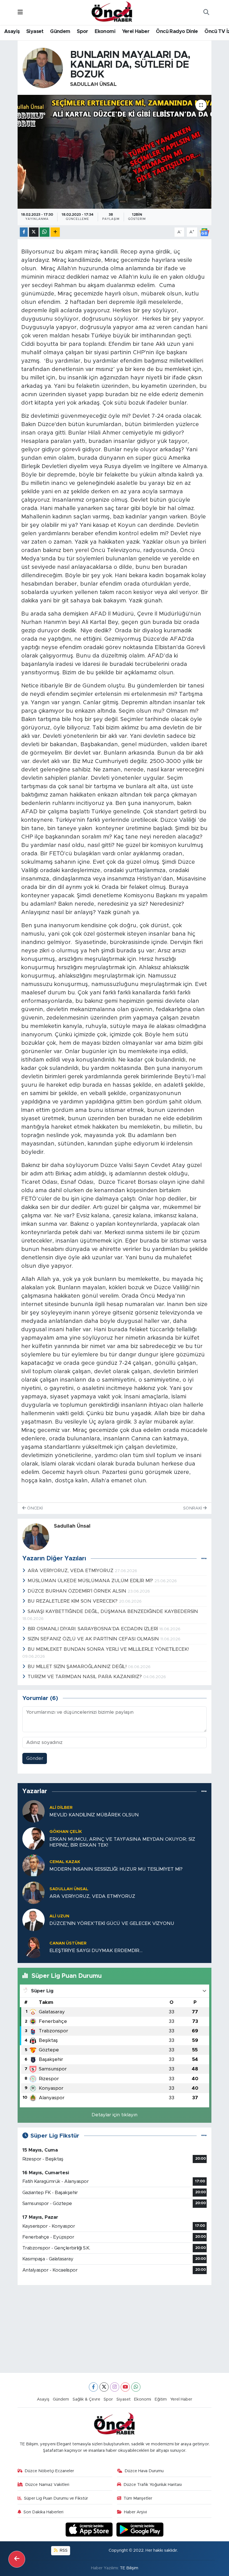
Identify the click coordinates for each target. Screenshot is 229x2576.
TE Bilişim (129, 2568)
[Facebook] (93, 2387)
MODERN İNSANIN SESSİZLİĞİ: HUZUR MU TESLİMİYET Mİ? (116, 1869)
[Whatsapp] (136, 2387)
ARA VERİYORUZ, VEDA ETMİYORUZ (71, 1571)
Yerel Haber (136, 32)
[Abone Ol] (204, 232)
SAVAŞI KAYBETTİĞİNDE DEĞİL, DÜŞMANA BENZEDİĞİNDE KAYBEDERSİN (113, 1611)
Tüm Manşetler (138, 2498)
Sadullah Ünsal (93, 84)
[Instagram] (115, 2387)
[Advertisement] (115, 2329)
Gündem (60, 32)
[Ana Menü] (20, 12)
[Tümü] (204, 1792)
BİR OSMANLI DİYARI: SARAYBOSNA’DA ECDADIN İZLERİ (93, 1629)
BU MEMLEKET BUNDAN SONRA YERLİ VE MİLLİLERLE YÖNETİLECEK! (108, 1649)
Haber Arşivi (135, 2512)
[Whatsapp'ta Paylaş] (45, 232)
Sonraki (193, 1508)
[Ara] (206, 13)
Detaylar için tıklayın (115, 2115)
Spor (83, 32)
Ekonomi (105, 32)
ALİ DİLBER (61, 1808)
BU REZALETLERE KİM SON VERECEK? (73, 1601)
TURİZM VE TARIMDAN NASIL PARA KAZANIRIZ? (85, 1677)
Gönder (35, 1758)
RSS (63, 2550)
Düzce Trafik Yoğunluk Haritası (153, 2485)
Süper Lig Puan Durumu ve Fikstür (56, 2498)
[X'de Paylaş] (34, 232)
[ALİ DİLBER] (34, 1811)
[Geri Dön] (17, 2559)
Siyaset (35, 32)
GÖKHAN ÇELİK (66, 1832)
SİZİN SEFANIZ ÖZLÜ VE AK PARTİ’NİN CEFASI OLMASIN (94, 1639)
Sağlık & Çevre (86, 2399)
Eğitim (161, 2399)
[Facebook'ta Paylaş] (24, 232)
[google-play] (140, 2529)
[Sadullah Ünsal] (43, 68)
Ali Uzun (59, 1916)
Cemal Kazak (65, 1862)
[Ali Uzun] (34, 1919)
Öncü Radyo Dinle (177, 32)
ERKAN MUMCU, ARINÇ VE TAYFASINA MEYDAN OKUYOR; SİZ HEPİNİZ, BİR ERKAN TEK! (122, 1842)
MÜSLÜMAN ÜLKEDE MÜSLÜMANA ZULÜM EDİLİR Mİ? (91, 1581)
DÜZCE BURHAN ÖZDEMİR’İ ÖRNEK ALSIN (78, 1591)
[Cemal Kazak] (34, 1865)
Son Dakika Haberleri (43, 2512)
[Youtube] (125, 2387)
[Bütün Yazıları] (204, 1559)
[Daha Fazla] (55, 232)
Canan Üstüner (68, 1943)
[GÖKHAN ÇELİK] (34, 1838)
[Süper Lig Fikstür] (204, 2136)
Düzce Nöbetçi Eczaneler (49, 2471)
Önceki (34, 1508)
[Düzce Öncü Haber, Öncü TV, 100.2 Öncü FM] (112, 12)
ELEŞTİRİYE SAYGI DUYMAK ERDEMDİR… (96, 1951)
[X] (104, 2387)
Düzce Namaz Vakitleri (47, 2485)
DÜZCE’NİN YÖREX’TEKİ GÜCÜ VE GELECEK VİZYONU (112, 1923)
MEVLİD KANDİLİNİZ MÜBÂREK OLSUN (94, 1815)
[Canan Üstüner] (34, 1947)
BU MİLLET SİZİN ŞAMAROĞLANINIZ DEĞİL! (78, 1667)
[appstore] (90, 2529)
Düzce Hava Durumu (144, 2471)
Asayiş (12, 32)
